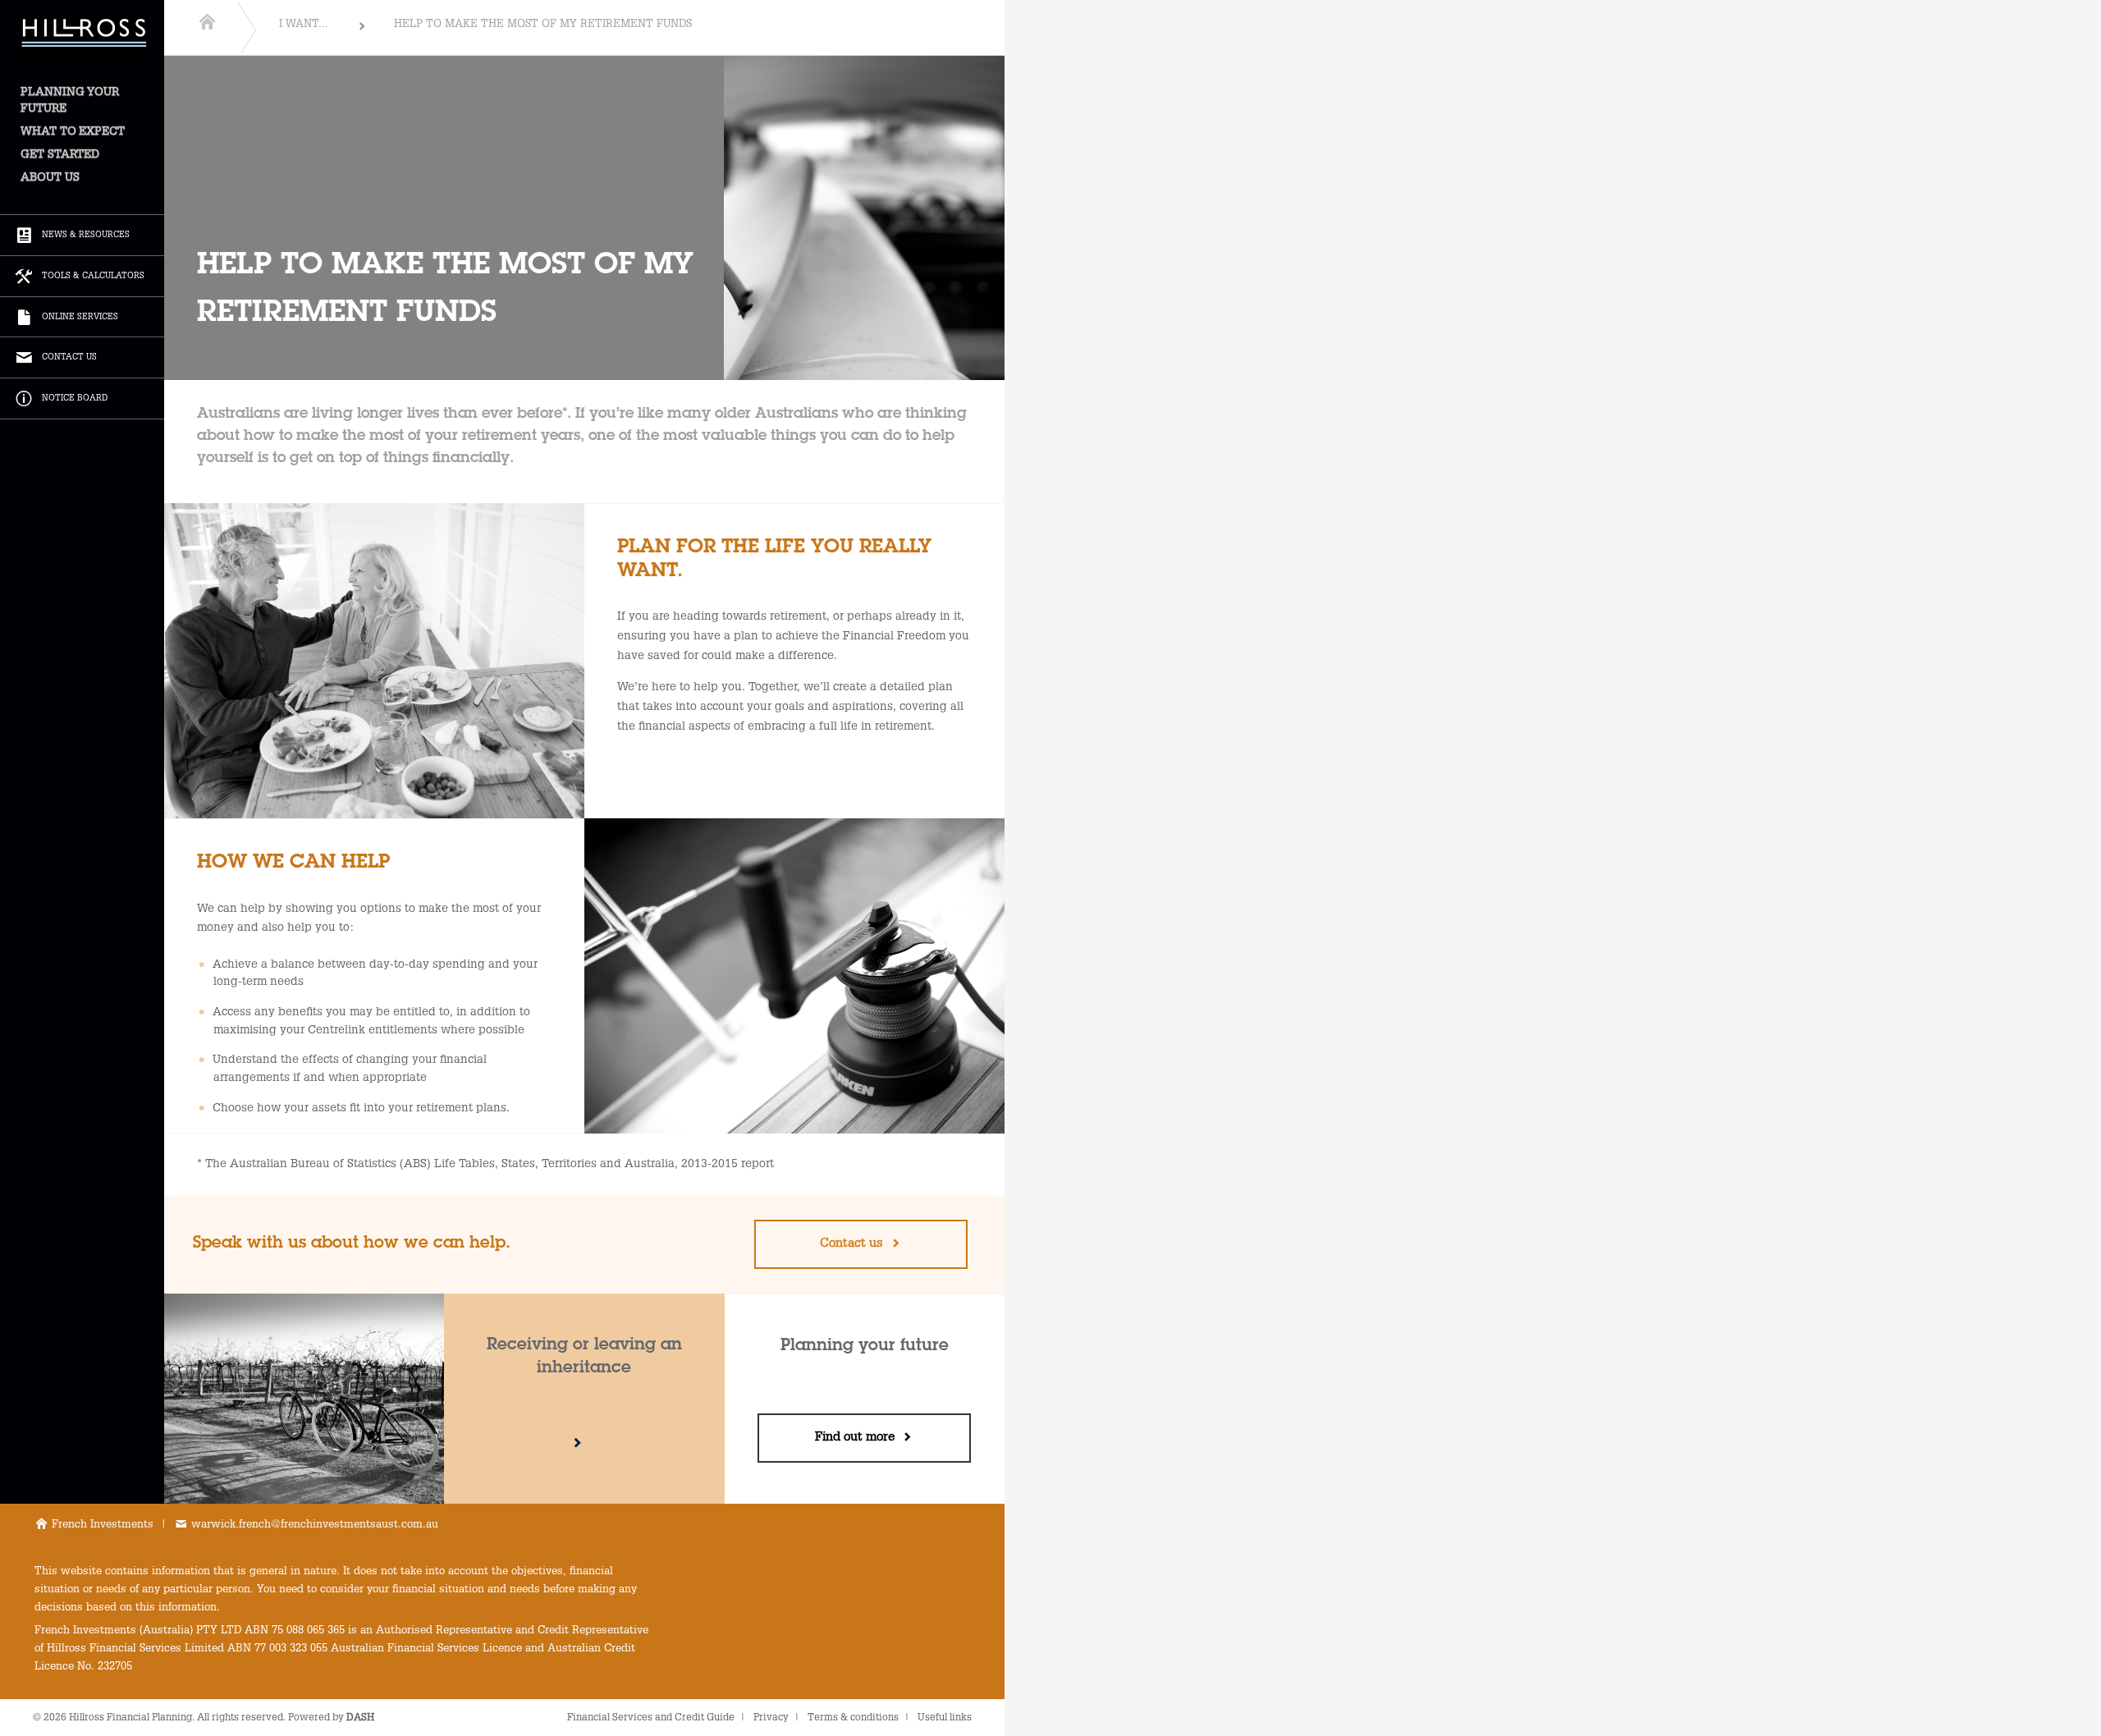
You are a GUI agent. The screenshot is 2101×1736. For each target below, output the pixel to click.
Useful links (945, 1718)
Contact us (855, 1244)
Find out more (858, 1438)
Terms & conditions (853, 1718)
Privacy (771, 1718)
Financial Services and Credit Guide (651, 1718)
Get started (60, 155)
